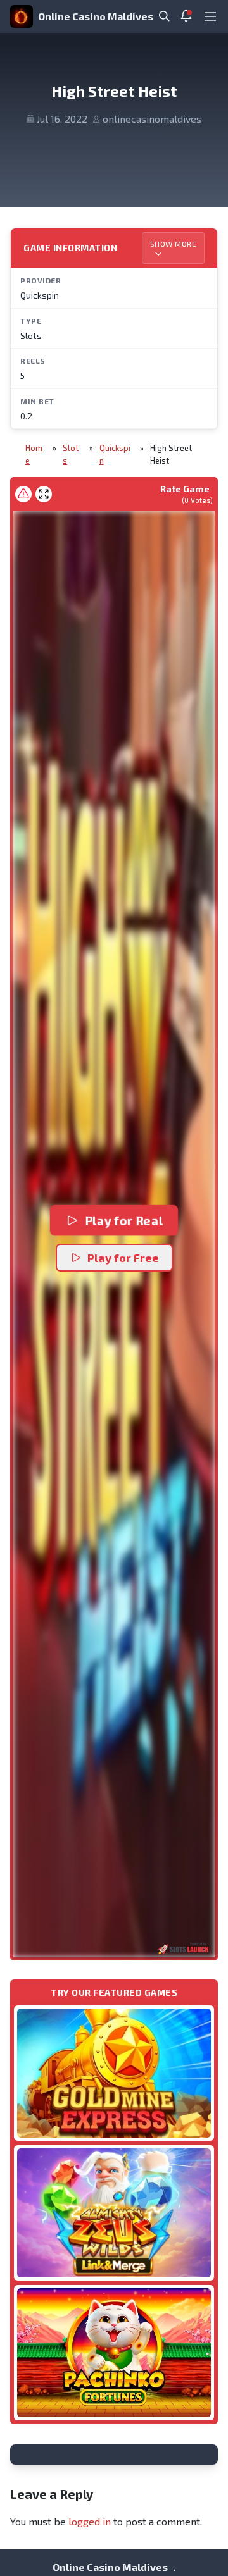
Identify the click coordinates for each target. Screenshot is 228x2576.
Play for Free (123, 1258)
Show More (174, 244)
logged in (90, 2521)
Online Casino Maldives (96, 16)
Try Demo (114, 2073)
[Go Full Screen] (44, 494)
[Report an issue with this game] (23, 494)
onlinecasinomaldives (152, 119)
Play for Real (123, 1220)
